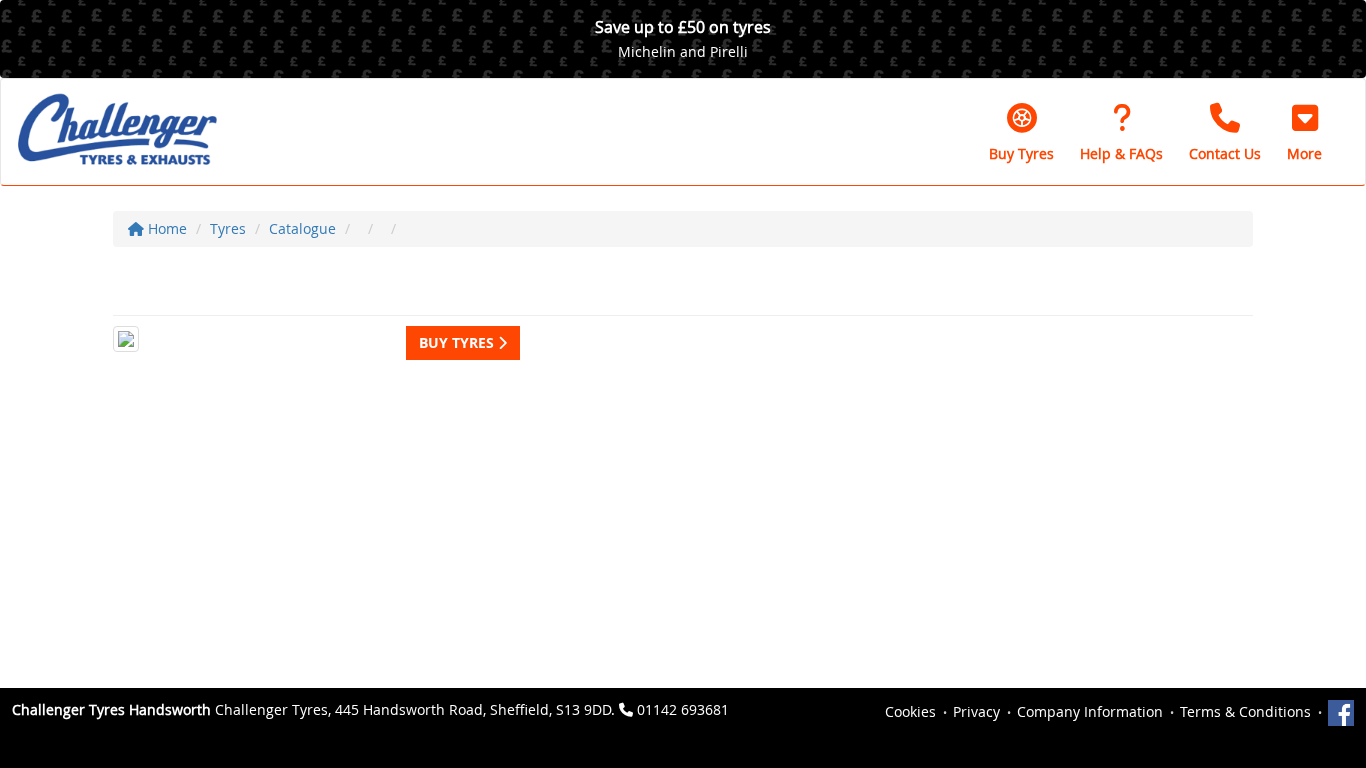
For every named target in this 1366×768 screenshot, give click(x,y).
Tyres (228, 228)
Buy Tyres (458, 342)
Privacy (976, 711)
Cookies (910, 711)
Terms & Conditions (1245, 711)
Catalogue (302, 228)
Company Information (1090, 711)
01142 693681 (683, 709)
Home (165, 228)
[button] (1304, 132)
